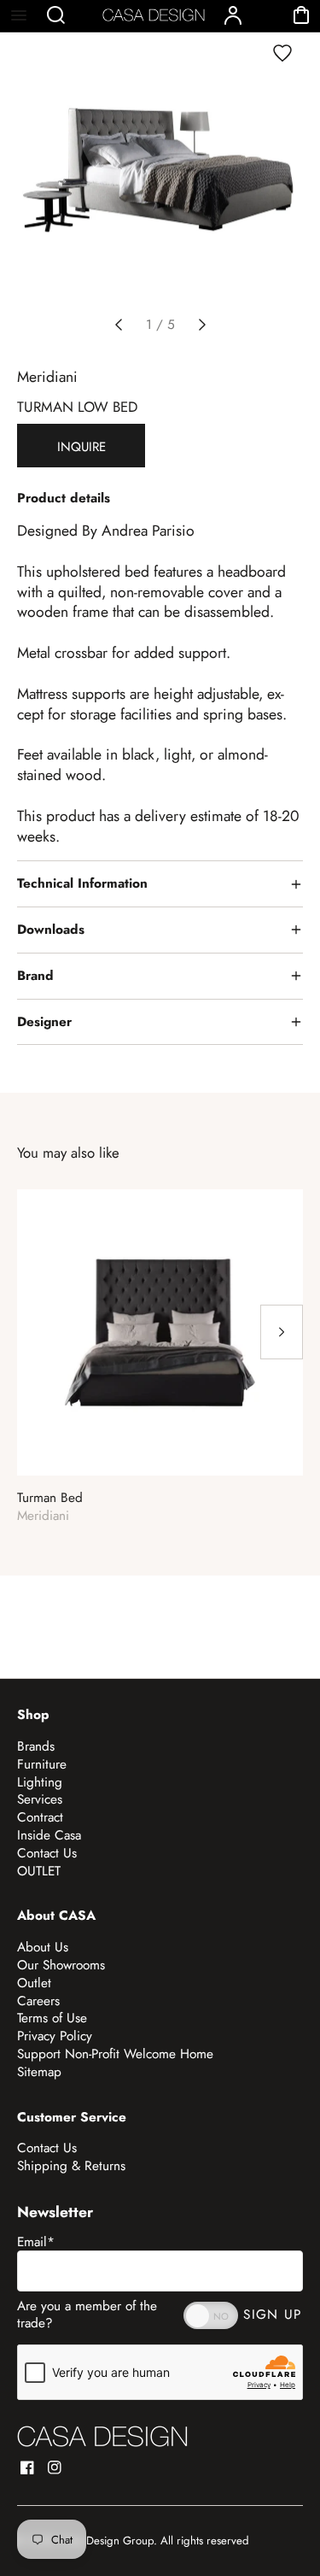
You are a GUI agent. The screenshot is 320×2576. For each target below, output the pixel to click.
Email (36, 2242)
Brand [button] (35, 976)
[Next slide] (202, 325)
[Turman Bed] (160, 1332)
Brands (36, 1746)
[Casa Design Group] (102, 2436)
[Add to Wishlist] (282, 53)
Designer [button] (44, 1022)
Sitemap (39, 2072)
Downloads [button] (51, 930)
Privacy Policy (55, 2036)
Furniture (42, 1764)
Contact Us (47, 1853)
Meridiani (47, 377)
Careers (38, 2001)
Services (40, 1799)
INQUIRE (81, 447)
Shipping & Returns (71, 2166)
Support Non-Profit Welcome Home (115, 2054)
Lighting (40, 1782)
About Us (43, 1947)
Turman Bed (50, 1498)
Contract (40, 1817)
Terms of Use (52, 2018)
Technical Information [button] (82, 883)
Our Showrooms (61, 1965)
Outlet (34, 1983)
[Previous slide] (119, 325)
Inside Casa (49, 1835)
